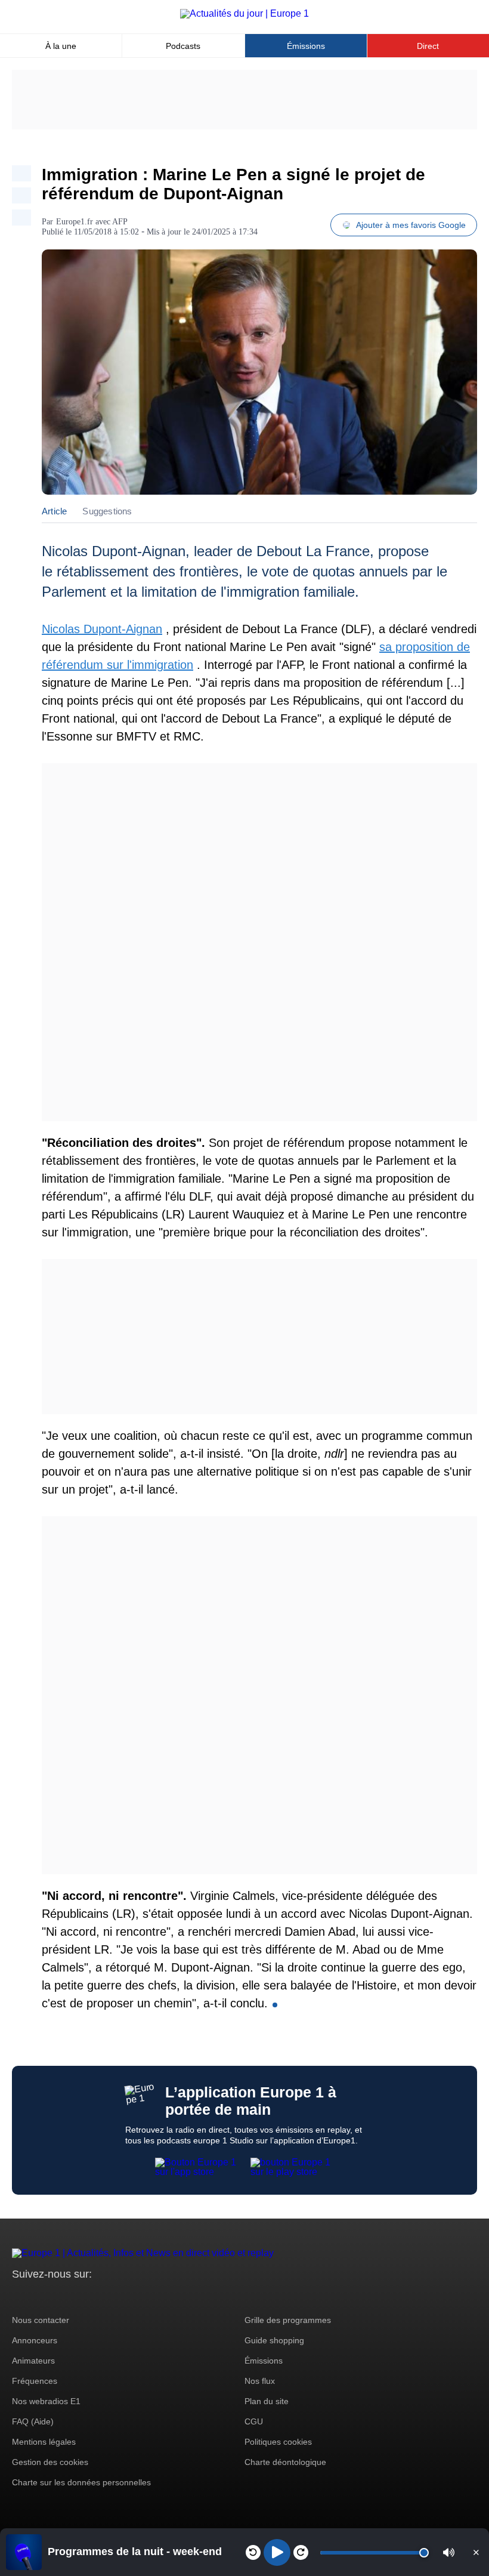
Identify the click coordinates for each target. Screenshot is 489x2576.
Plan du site (267, 2401)
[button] (449, 2552)
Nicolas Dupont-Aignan (102, 629)
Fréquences (35, 2381)
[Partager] (21, 173)
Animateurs (33, 2361)
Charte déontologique (285, 2462)
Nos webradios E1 (46, 2401)
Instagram (40, 2296)
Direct (428, 46)
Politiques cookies (278, 2442)
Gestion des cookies (50, 2462)
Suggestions (107, 511)
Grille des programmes (288, 2320)
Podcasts (183, 46)
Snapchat (100, 2296)
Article (54, 511)
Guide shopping (274, 2340)
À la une (61, 46)
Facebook (60, 2296)
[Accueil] (244, 13)
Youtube (80, 2296)
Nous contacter (41, 2320)
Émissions (306, 46)
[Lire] (277, 2552)
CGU (254, 2421)
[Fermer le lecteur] (476, 2552)
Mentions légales (44, 2442)
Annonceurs (35, 2340)
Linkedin (121, 2296)
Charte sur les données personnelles (81, 2482)
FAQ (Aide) (33, 2421)
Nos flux (260, 2381)
